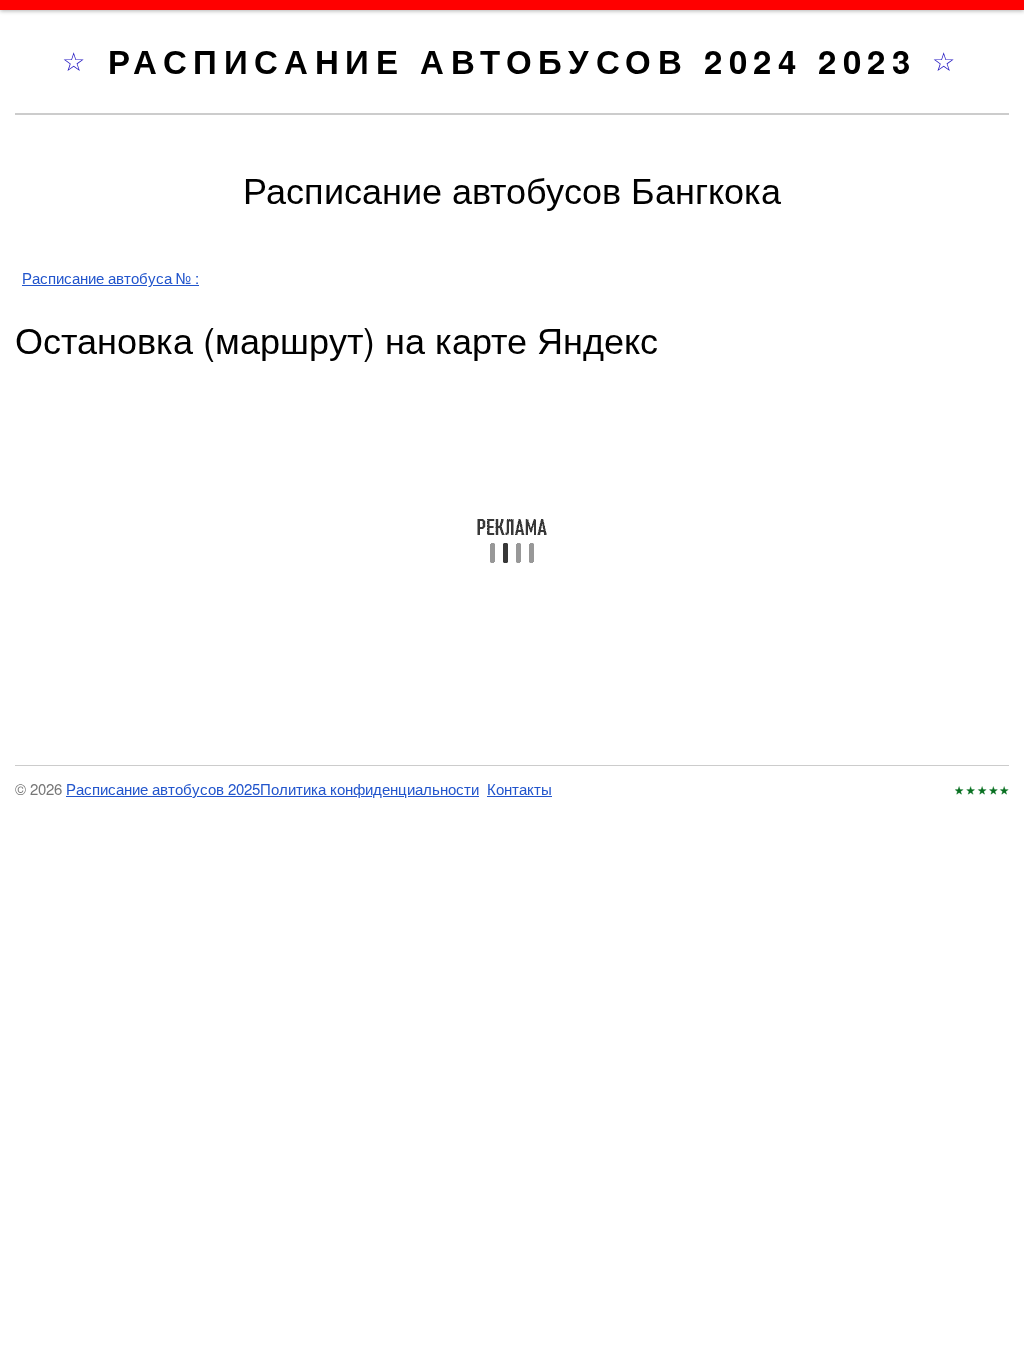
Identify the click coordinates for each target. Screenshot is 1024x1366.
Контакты (519, 788)
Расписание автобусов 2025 (163, 788)
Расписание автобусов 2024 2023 (520, 60)
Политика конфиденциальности (369, 788)
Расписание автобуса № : (110, 277)
